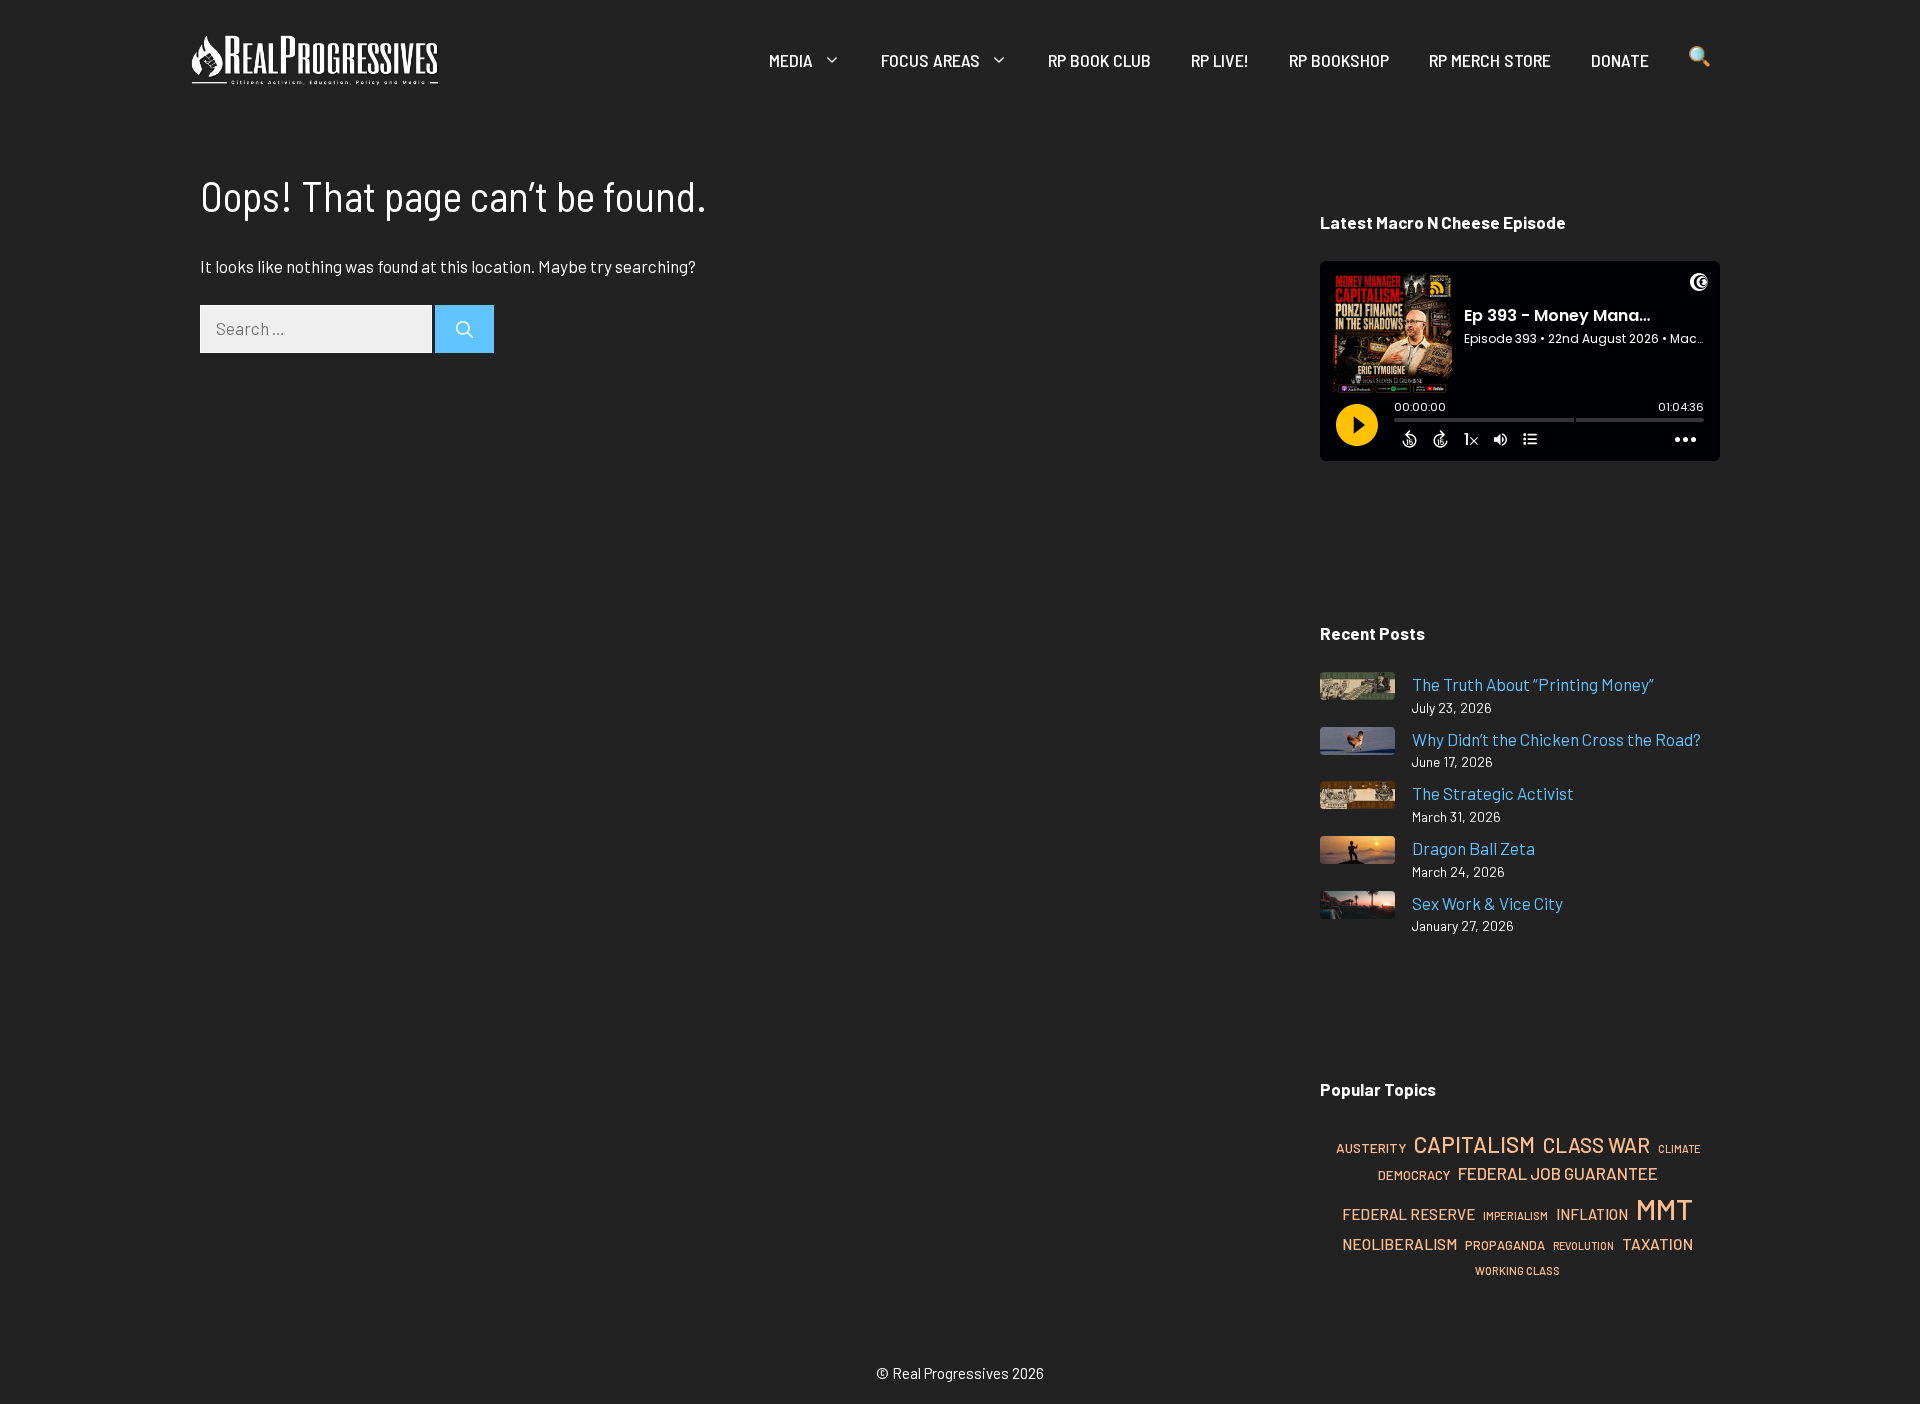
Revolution (1583, 1245)
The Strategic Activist (1493, 793)
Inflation (1592, 1214)
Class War (1596, 1144)
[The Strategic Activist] (1357, 798)
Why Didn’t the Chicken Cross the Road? (1556, 739)
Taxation (1657, 1243)
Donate (1620, 60)
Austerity (1371, 1147)
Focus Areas (930, 60)
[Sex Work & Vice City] (1357, 908)
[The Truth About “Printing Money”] (1357, 689)
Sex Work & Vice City (1487, 903)
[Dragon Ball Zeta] (1357, 853)
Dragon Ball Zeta (1473, 848)
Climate (1679, 1148)
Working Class (1517, 1270)
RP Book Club (1099, 60)
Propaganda (1505, 1245)
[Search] (464, 329)
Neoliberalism (1399, 1244)
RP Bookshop (1339, 60)
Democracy (1414, 1175)
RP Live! (1220, 60)
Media (791, 60)
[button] (1699, 60)
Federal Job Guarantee (1558, 1173)
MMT (1664, 1208)
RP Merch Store (1490, 60)
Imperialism (1515, 1215)
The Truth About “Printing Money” (1533, 684)
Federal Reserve (1408, 1214)
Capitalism (1474, 1144)
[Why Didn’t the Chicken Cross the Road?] (1357, 744)
